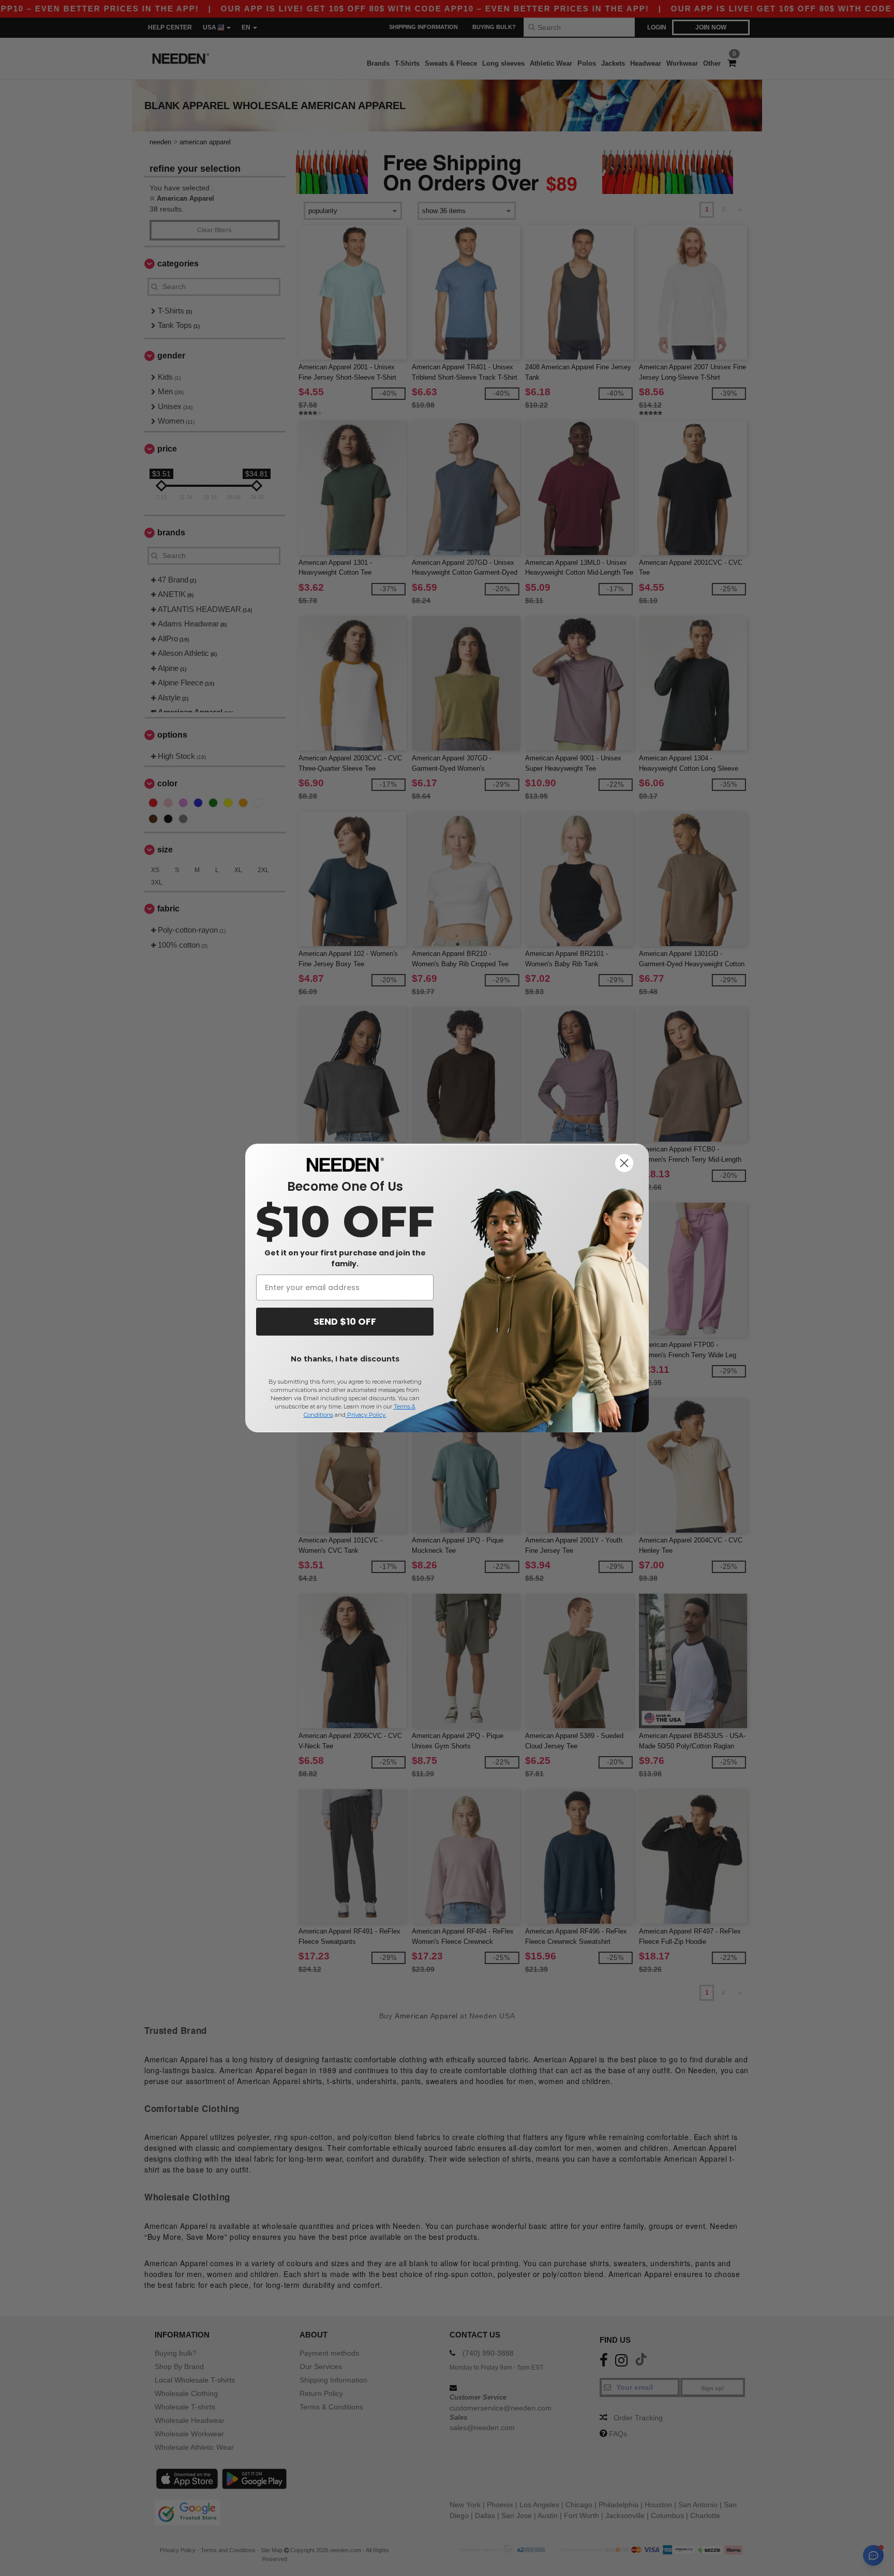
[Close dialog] (624, 1163)
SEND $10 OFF (345, 1321)
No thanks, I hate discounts (345, 1359)
